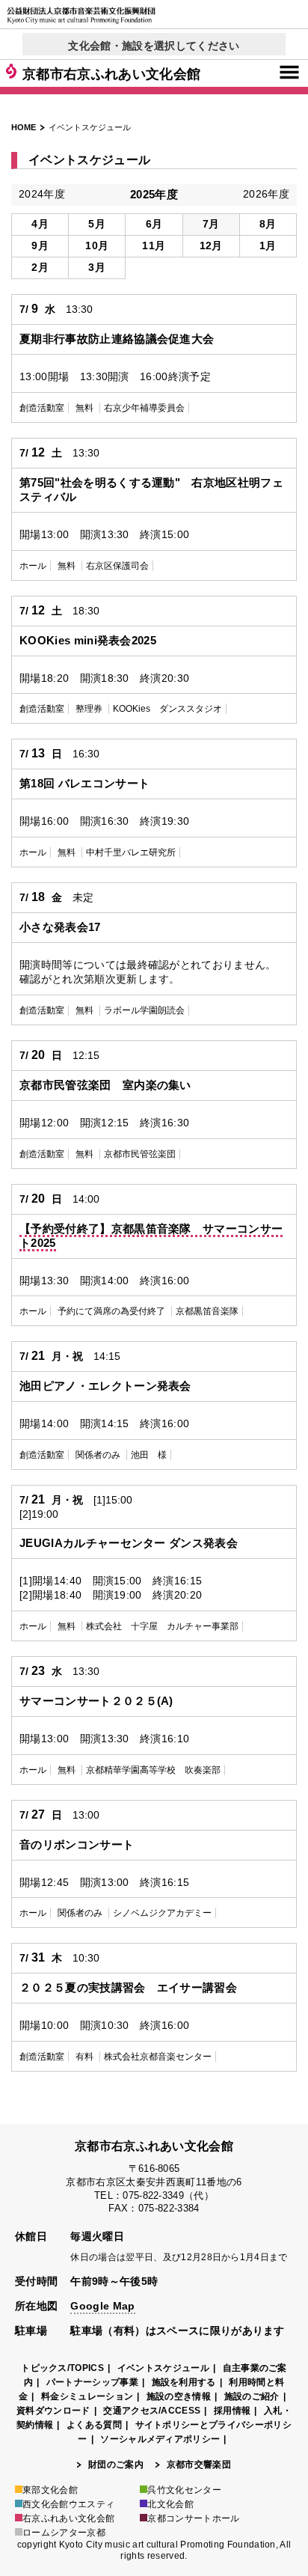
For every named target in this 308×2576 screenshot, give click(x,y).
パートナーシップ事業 (92, 2382)
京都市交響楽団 (199, 2464)
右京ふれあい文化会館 (68, 2518)
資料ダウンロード (53, 2411)
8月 (268, 224)
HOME (24, 127)
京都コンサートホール (193, 2518)
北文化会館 (170, 2504)
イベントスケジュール (163, 2368)
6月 (154, 224)
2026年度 (266, 194)
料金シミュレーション (87, 2396)
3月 (97, 267)
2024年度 (42, 194)
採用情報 (232, 2411)
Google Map (102, 2306)
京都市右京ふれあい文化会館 (111, 74)
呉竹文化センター (184, 2490)
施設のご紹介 (252, 2396)
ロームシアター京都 (64, 2533)
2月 (40, 267)
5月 (97, 224)
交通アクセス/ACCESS (152, 2411)
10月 (97, 245)
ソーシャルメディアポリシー (160, 2439)
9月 (40, 245)
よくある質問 (94, 2425)
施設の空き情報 (179, 2396)
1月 (268, 245)
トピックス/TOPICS (62, 2368)
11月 (154, 245)
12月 (211, 245)
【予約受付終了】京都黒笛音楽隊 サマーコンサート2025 (151, 1236)
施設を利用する (184, 2382)
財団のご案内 (116, 2464)
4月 (40, 224)
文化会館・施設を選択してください (154, 46)
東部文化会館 (50, 2490)
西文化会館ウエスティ (68, 2504)
